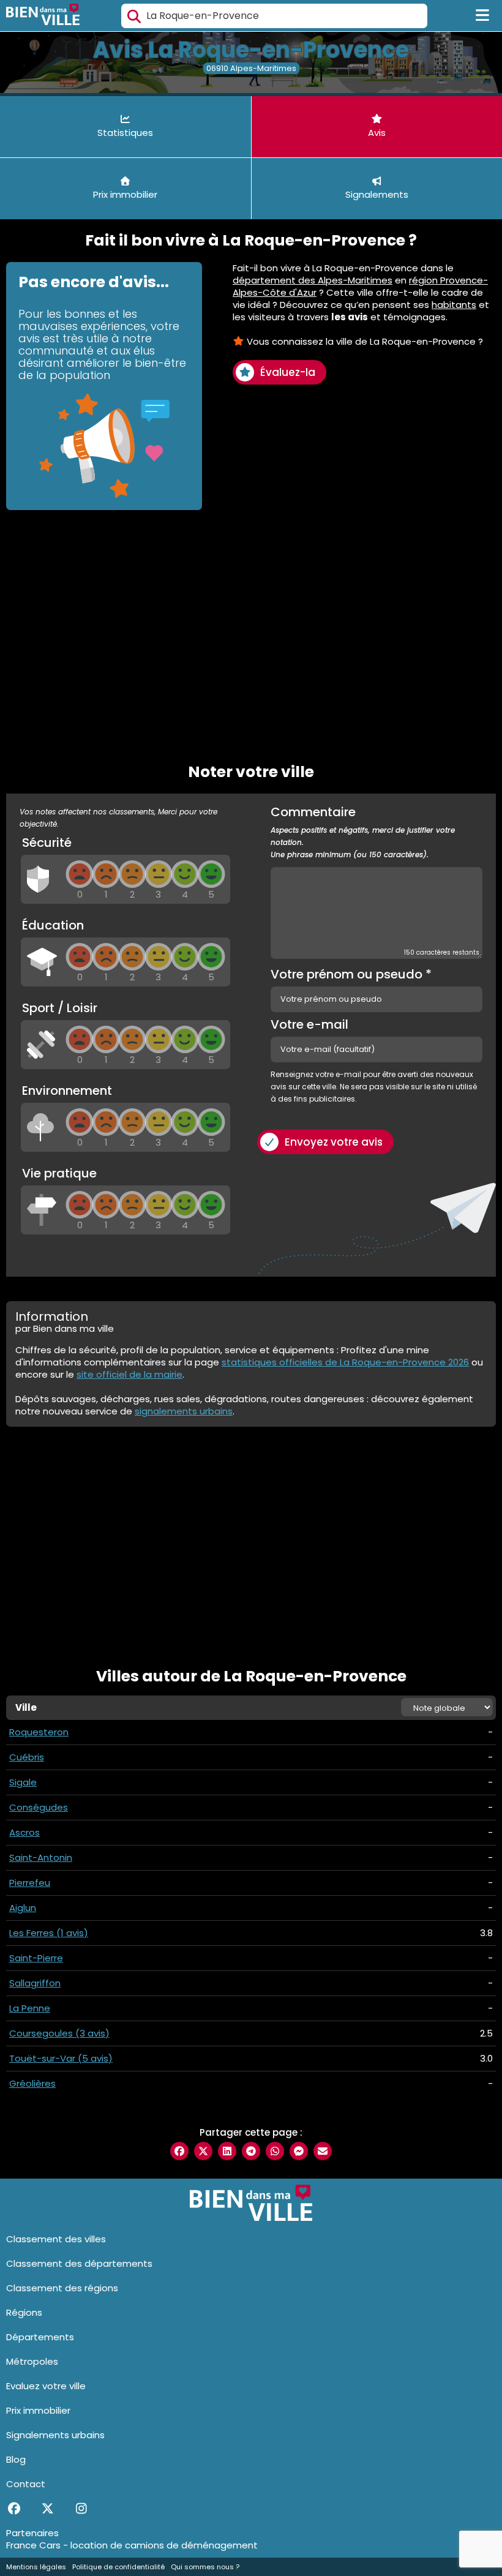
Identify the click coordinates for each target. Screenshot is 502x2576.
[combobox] (274, 16)
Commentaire (363, 833)
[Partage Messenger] (299, 2151)
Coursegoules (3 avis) (59, 2033)
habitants (454, 305)
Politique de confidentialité (118, 2567)
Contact (26, 2484)
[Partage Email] (323, 2151)
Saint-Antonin (41, 1857)
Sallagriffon (35, 1983)
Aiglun (23, 1908)
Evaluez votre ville (46, 2386)
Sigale (23, 1782)
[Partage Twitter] (203, 2151)
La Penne (30, 2008)
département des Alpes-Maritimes (313, 280)
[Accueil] (43, 16)
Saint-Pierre (36, 1958)
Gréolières (32, 2083)
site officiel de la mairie (129, 1374)
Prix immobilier (38, 2410)
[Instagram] (81, 2509)
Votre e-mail (309, 1024)
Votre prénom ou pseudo (351, 974)
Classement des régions (62, 2288)
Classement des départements (79, 2263)
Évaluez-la (288, 372)
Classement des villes (56, 2239)
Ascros (24, 1832)
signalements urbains (184, 1411)
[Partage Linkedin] (227, 2151)
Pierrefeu (30, 1883)
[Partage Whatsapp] (275, 2151)
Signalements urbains (55, 2435)
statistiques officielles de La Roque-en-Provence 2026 (345, 1362)
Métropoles (32, 2361)
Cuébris (27, 1757)
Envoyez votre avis (334, 1142)
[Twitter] (47, 2509)
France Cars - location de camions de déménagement (132, 2545)
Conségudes (39, 1807)
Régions (24, 2312)
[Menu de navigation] (483, 16)
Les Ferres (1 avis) (49, 1933)
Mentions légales (36, 2567)
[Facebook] (14, 2509)
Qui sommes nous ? (205, 2567)
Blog (16, 2459)
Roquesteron (39, 1732)
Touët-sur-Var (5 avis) (61, 2058)
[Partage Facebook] (179, 2151)
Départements (40, 2337)
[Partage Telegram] (251, 2151)
